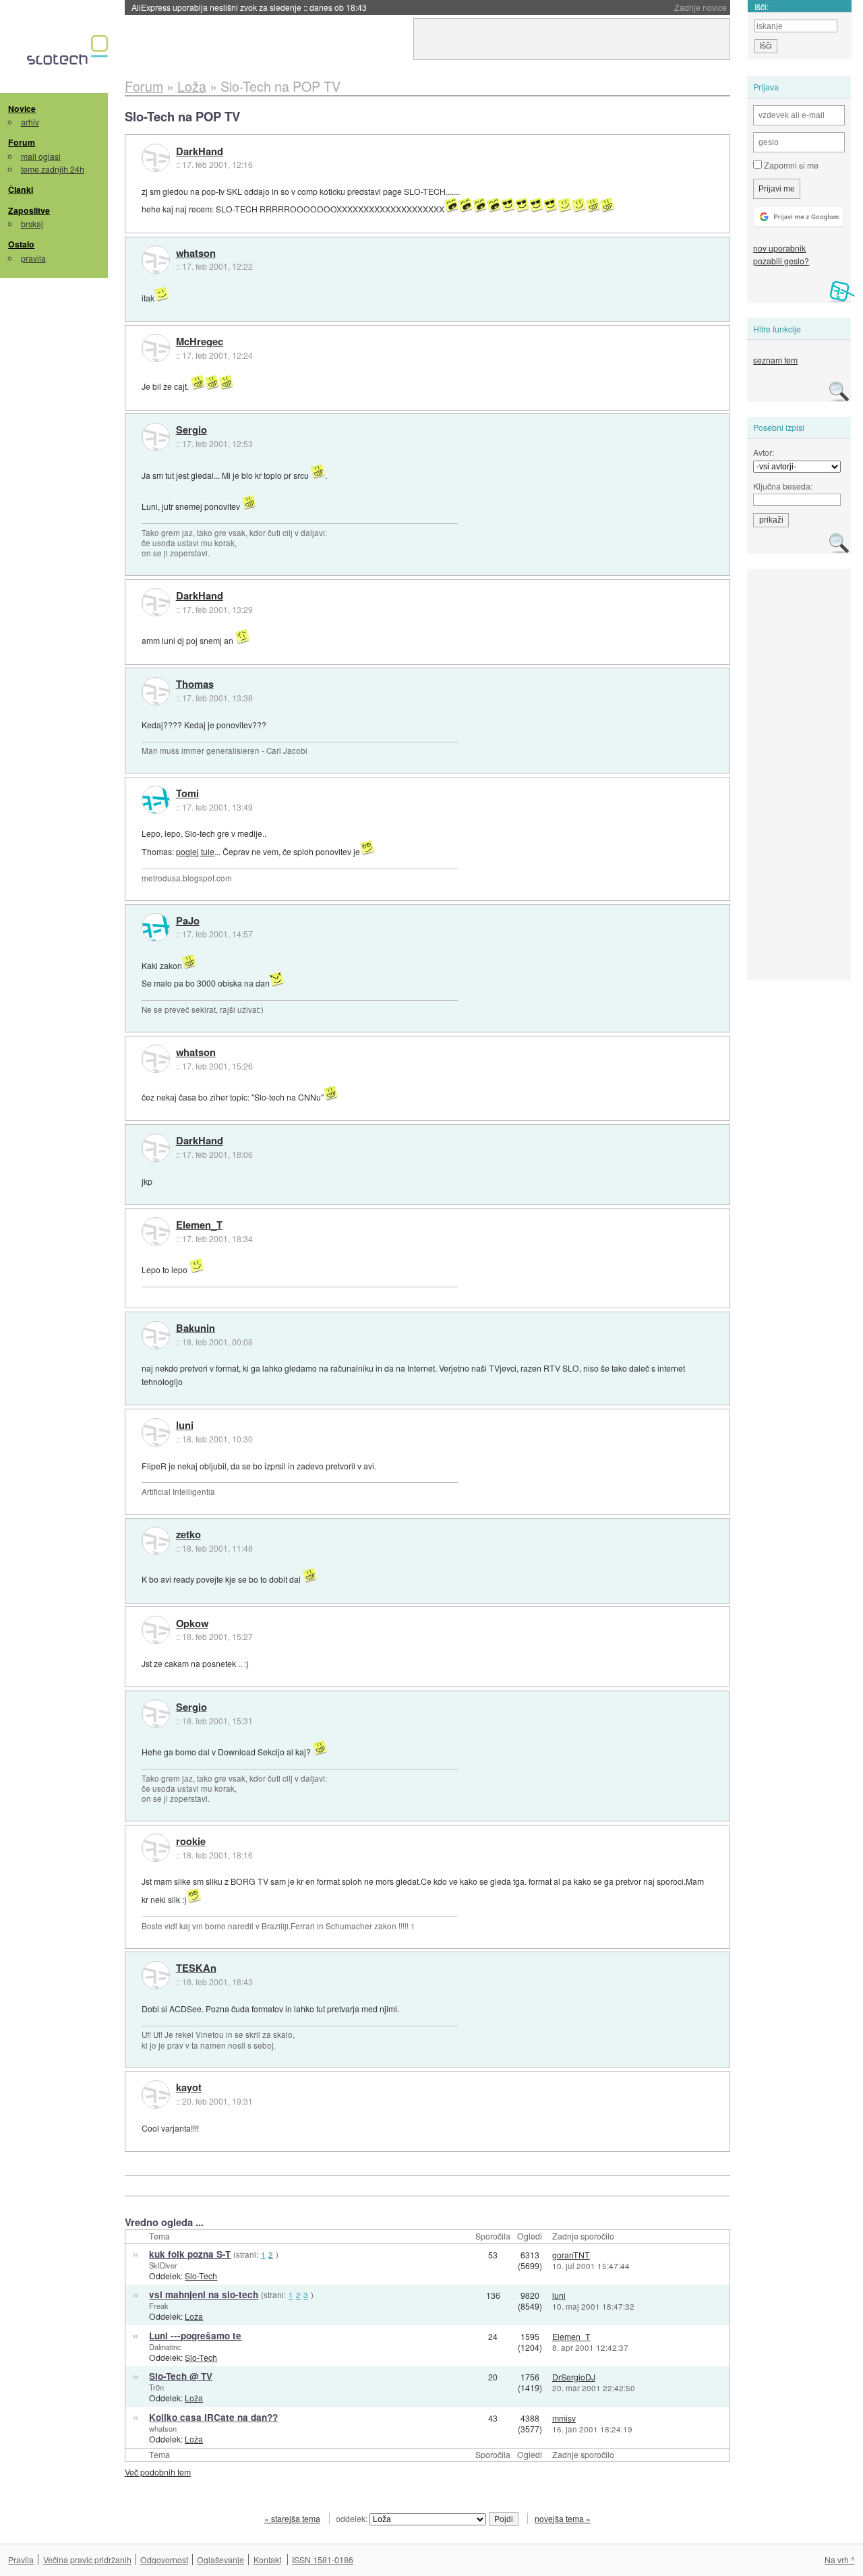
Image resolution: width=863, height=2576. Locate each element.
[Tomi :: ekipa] (156, 800)
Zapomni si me (790, 165)
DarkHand (200, 152)
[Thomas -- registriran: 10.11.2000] (156, 691)
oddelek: (353, 2518)
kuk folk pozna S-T (190, 2254)
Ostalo (21, 244)
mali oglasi (41, 156)
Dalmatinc (165, 2347)
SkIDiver (163, 2265)
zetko (188, 1535)
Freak (159, 2306)
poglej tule (195, 851)
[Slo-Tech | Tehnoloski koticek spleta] (69, 53)
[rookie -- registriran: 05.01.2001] (156, 1848)
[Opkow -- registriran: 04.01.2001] (156, 1630)
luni (185, 1426)
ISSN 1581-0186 (323, 2559)
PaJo (188, 921)
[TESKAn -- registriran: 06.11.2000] (156, 1975)
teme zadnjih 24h (53, 169)
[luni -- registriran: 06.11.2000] (156, 1432)
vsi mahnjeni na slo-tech (204, 2294)
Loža (194, 2316)
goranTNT (571, 2255)
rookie (191, 1842)
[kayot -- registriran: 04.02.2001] (156, 2095)
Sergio (191, 430)
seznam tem (775, 360)
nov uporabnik (779, 248)
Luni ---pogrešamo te (195, 2336)
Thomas (195, 684)
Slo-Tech (201, 2276)
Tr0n (156, 2387)
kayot (189, 2088)
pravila (33, 258)
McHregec (200, 342)
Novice (22, 109)
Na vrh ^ (840, 2559)
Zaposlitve (29, 210)
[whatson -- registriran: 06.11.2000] (156, 260)
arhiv (30, 122)
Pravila (21, 2559)
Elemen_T (199, 1225)
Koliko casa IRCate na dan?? (213, 2417)
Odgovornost (164, 2559)
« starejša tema (292, 2518)
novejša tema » (563, 2518)
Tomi (187, 794)
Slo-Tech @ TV (181, 2376)
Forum (22, 142)
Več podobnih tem (158, 2472)
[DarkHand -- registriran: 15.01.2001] (156, 158)
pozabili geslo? (781, 261)
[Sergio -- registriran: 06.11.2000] (156, 437)
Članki (21, 189)
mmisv (564, 2418)
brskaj (32, 224)
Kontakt (267, 2559)
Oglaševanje (220, 2559)
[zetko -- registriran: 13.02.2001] (156, 1541)
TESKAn (196, 1968)
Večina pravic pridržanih (87, 2559)
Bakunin (196, 1328)
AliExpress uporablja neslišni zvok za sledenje (249, 7)
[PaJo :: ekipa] (156, 927)
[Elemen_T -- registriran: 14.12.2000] (156, 1231)
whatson (196, 254)
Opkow (192, 1624)
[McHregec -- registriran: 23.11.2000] (156, 348)
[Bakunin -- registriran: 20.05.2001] (156, 1335)
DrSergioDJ (574, 2377)
